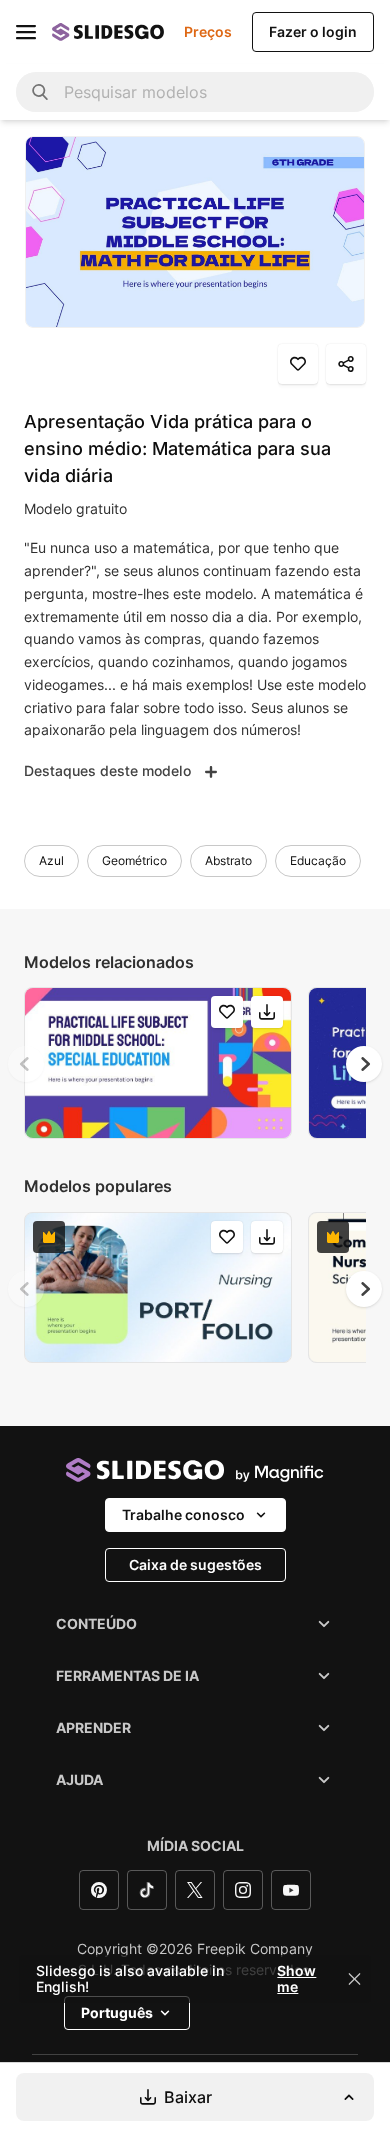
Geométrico (134, 860)
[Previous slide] (26, 1064)
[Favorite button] (298, 364)
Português (117, 2012)
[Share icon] (346, 364)
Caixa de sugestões (195, 1564)
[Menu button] (26, 32)
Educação (318, 860)
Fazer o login (313, 31)
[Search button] (40, 92)
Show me (296, 1979)
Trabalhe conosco (183, 1514)
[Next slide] (364, 1064)
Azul (51, 860)
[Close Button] (355, 1979)
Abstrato (228, 860)
